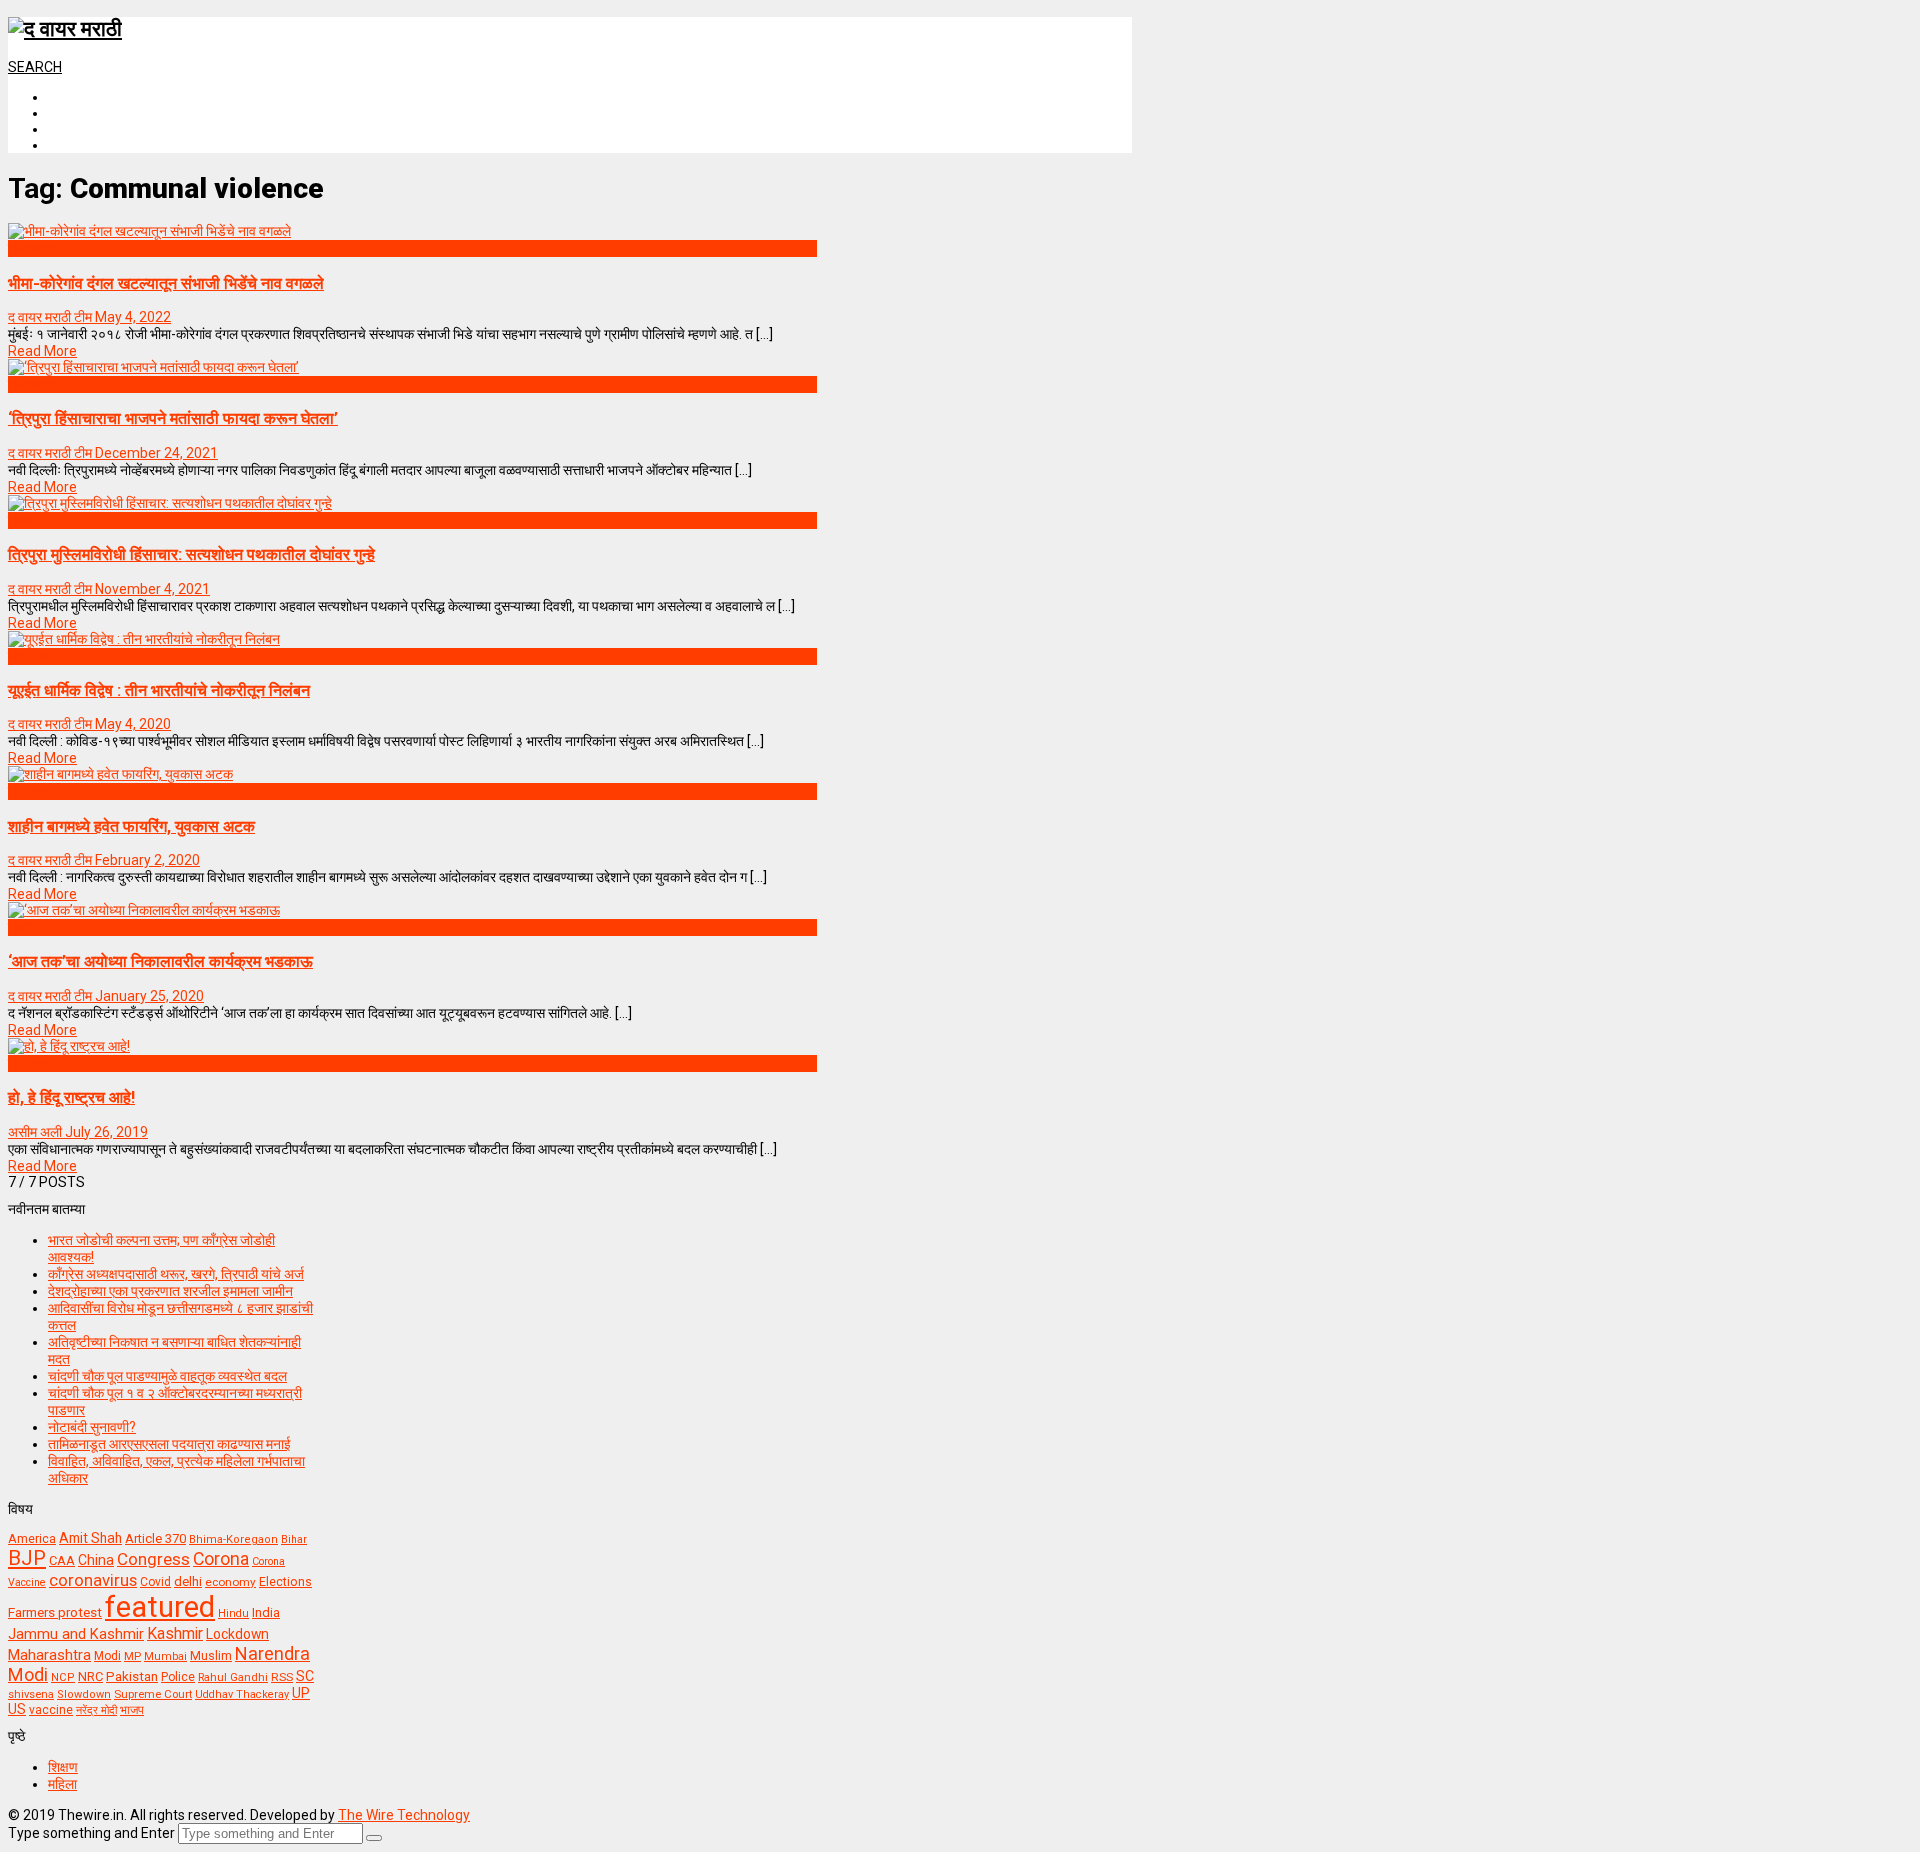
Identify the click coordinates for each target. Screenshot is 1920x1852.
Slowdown (84, 1694)
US (17, 1709)
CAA (62, 1560)
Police (178, 1677)
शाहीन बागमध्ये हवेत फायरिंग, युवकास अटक (131, 826)
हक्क (20, 520)
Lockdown (237, 1634)
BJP (27, 1558)
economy (230, 1582)
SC (305, 1676)
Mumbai (165, 1656)
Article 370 (155, 1538)
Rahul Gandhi (233, 1677)
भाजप (132, 1710)
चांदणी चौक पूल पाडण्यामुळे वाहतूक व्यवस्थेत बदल (167, 1376)
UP (301, 1693)
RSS (282, 1677)
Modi (107, 1656)
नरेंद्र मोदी (96, 1710)
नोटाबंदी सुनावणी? (92, 1427)
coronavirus (93, 1580)
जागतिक (28, 656)
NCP (63, 1677)
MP (132, 1656)
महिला (62, 1784)
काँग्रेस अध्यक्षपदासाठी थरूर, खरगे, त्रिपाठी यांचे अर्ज (176, 1274)
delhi (188, 1581)
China (96, 1560)
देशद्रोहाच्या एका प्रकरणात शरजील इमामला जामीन (170, 1291)
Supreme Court (153, 1694)
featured (160, 1607)
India (266, 1612)
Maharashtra (49, 1655)
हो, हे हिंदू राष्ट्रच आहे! (71, 1097)
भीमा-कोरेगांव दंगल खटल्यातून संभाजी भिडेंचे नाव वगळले (166, 283)
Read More (42, 351)
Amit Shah (90, 1538)
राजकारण (31, 248)
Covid (155, 1582)
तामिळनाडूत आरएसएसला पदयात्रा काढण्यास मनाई (169, 1444)
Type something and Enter (91, 1833)
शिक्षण (63, 1767)
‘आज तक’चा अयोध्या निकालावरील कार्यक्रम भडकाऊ (160, 961)
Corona (221, 1559)
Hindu (233, 1613)
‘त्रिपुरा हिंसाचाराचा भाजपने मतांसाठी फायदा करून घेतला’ (173, 418)
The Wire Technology (404, 1815)
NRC (90, 1676)
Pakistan (132, 1676)
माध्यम (23, 927)
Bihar (294, 1539)
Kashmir (175, 1633)
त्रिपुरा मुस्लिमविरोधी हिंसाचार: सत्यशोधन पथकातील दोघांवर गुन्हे (191, 554)
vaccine (51, 1710)
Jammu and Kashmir (76, 1634)
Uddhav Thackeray (242, 1694)
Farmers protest (55, 1612)
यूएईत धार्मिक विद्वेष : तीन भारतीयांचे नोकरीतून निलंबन (159, 690)
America (32, 1538)
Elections (285, 1582)
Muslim (211, 1655)
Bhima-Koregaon (233, 1539)
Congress (153, 1559)
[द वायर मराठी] (65, 29)
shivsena (31, 1694)
